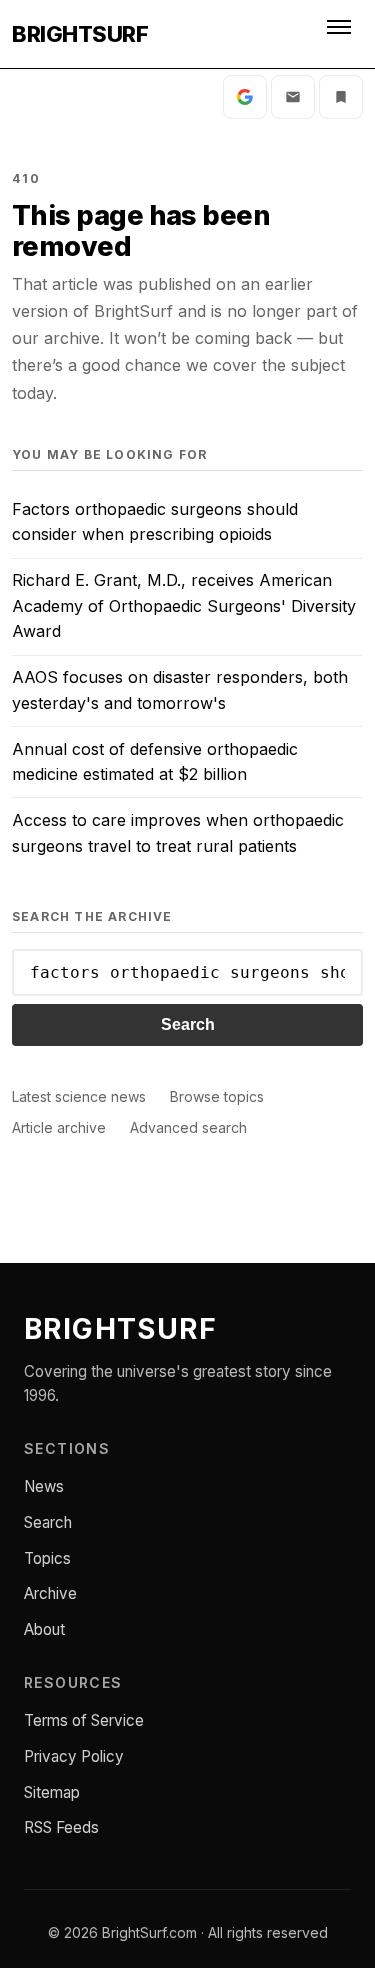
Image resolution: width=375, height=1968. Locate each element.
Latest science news (79, 1096)
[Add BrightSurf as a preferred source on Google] (245, 97)
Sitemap (52, 1792)
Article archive (59, 1127)
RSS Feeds (61, 1827)
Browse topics (217, 1096)
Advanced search (188, 1127)
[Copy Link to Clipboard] (341, 97)
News (44, 1486)
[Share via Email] (293, 97)
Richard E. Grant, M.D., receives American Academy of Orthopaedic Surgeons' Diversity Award (184, 605)
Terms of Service (84, 1720)
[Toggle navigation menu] (341, 34)
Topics (47, 1558)
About (44, 1629)
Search (188, 1024)
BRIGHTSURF (80, 34)
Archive (50, 1593)
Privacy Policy (74, 1756)
